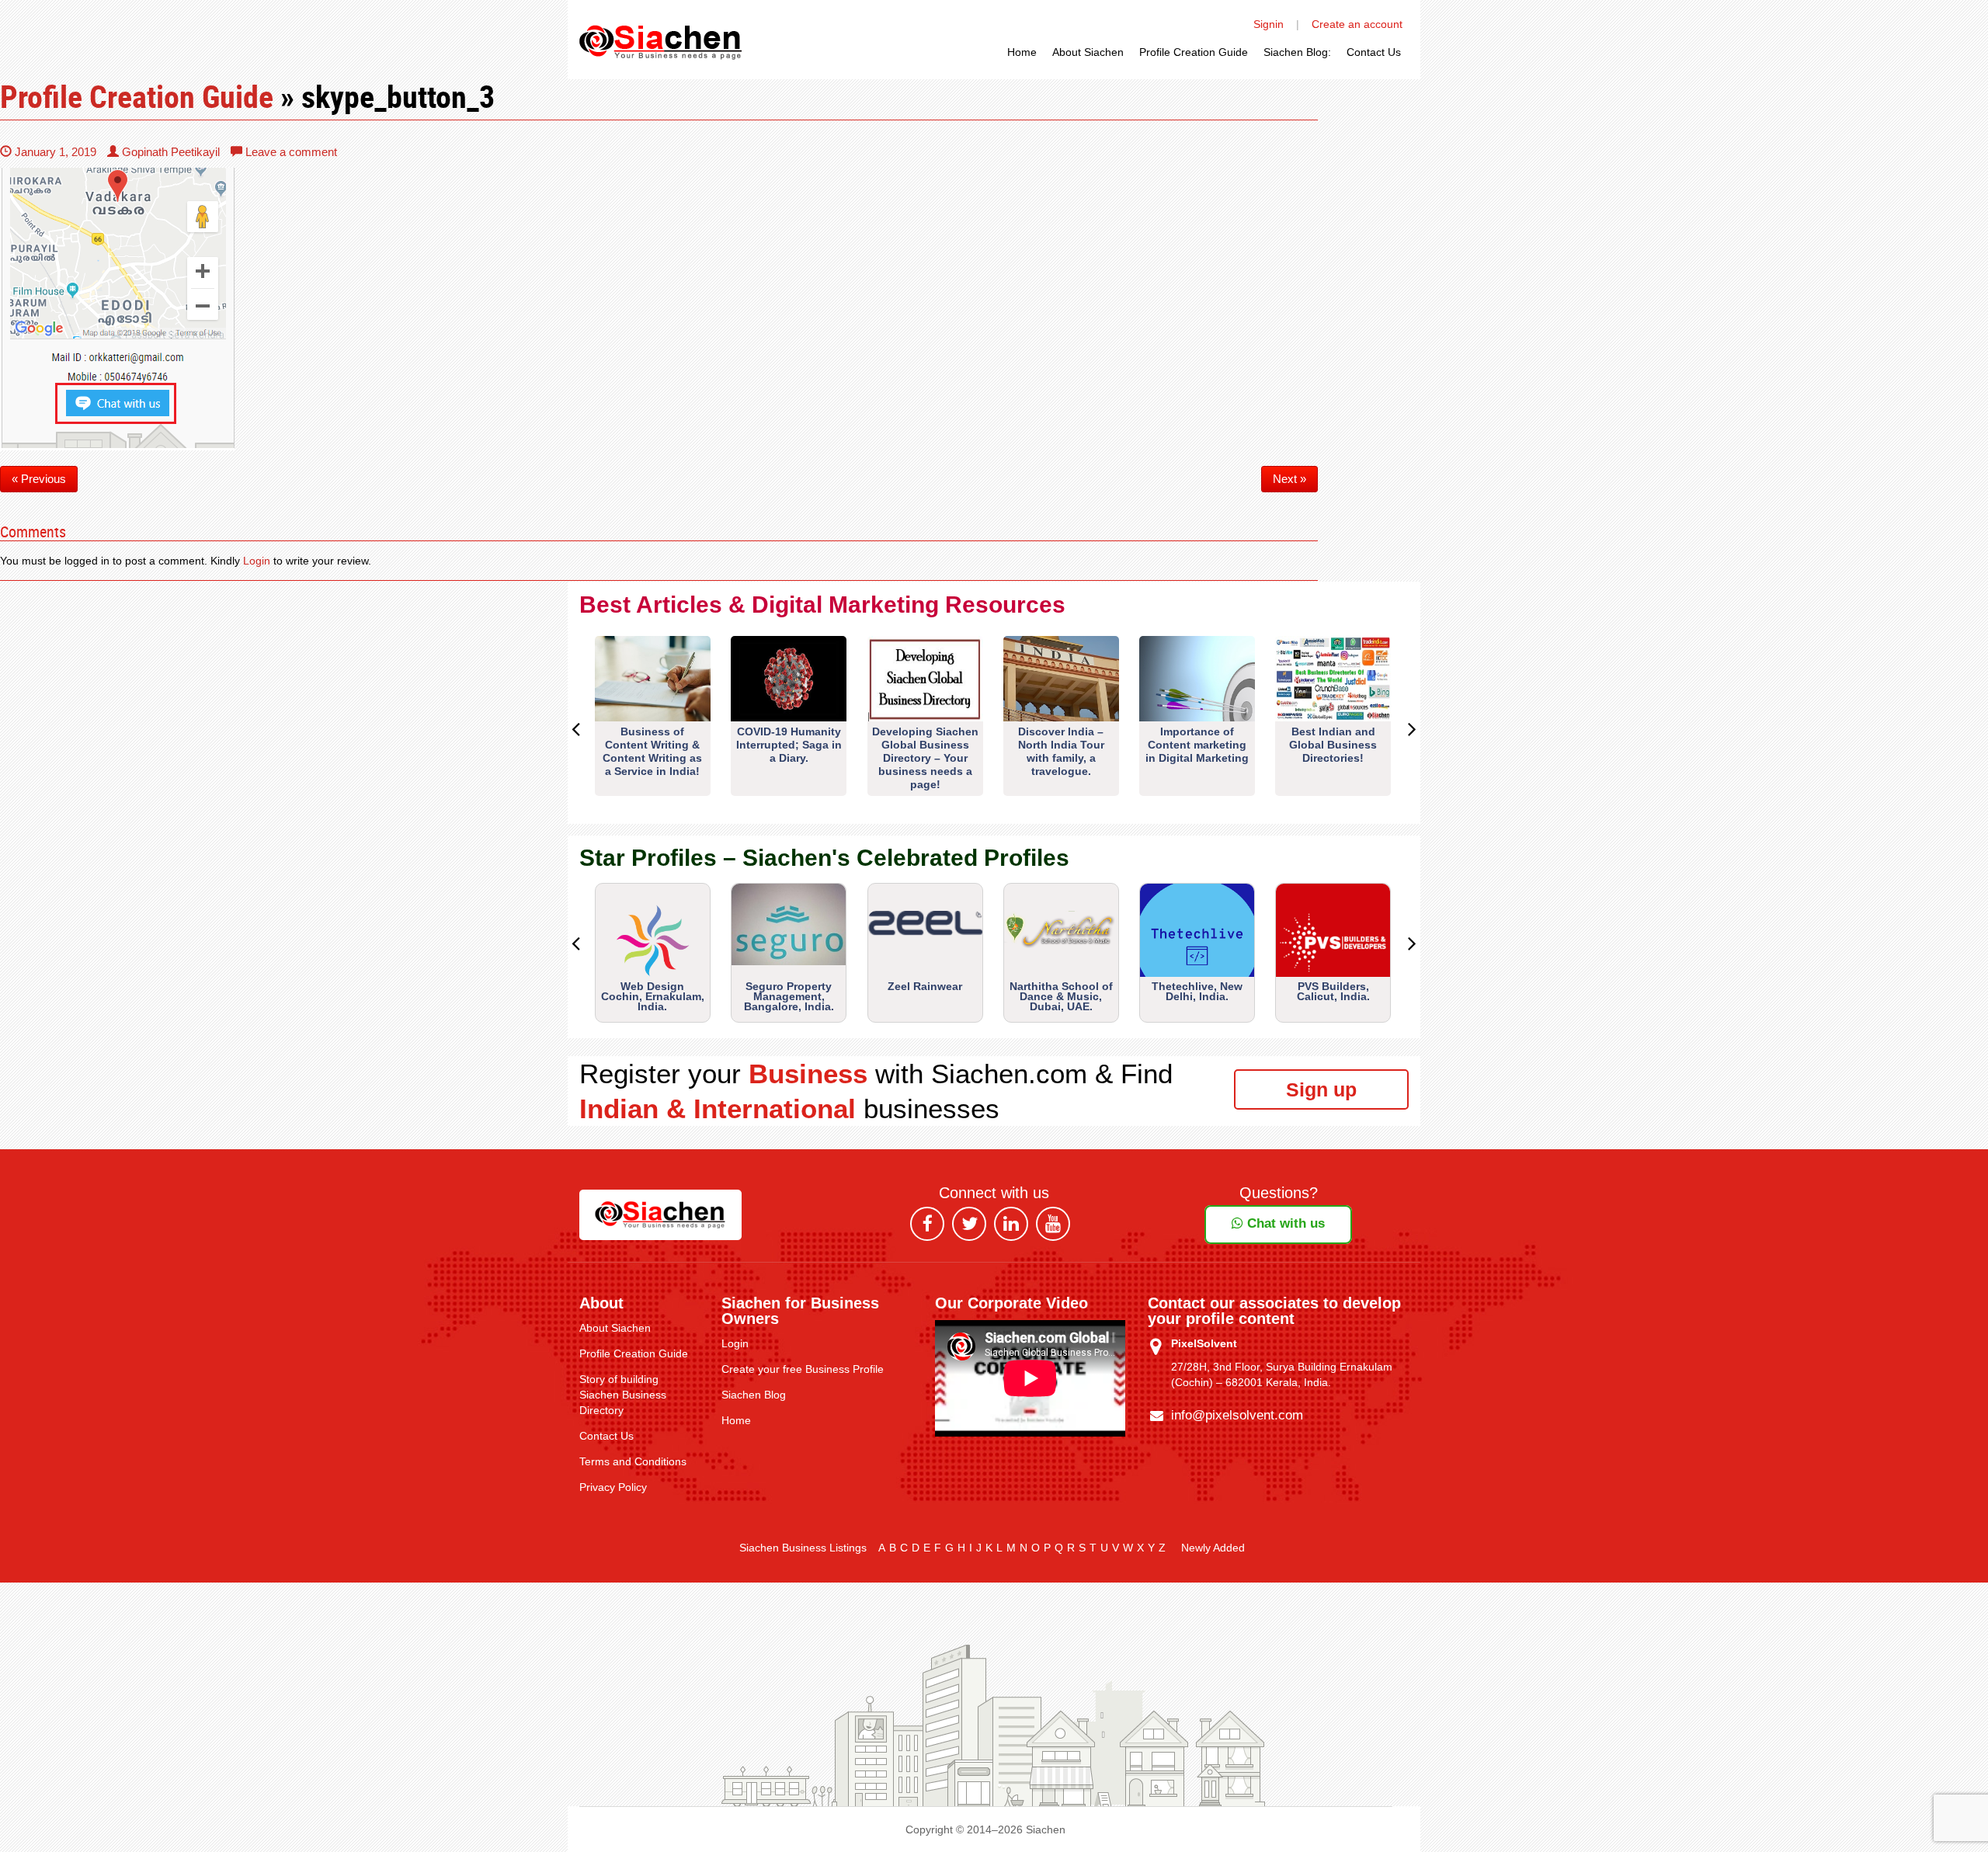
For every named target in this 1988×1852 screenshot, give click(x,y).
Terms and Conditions (633, 1461)
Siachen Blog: (1297, 52)
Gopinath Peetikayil (169, 152)
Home (1022, 52)
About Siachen (1088, 52)
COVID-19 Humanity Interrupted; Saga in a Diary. (789, 745)
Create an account (1357, 24)
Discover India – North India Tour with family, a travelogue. (1061, 751)
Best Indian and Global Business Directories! (1333, 745)
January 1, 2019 (54, 152)
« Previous (39, 479)
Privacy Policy (613, 1487)
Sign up (1321, 1089)
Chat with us (1284, 1223)
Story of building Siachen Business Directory (623, 1395)
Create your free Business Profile (803, 1369)
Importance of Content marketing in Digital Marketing (1197, 745)
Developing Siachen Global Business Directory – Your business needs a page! (925, 758)
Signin (1269, 24)
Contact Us (1374, 52)
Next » (1289, 479)
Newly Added (1213, 1548)
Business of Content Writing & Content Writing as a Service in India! (652, 751)
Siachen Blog (754, 1395)
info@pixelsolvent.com (1237, 1415)
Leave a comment (290, 152)
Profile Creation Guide (1194, 52)
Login (257, 561)
